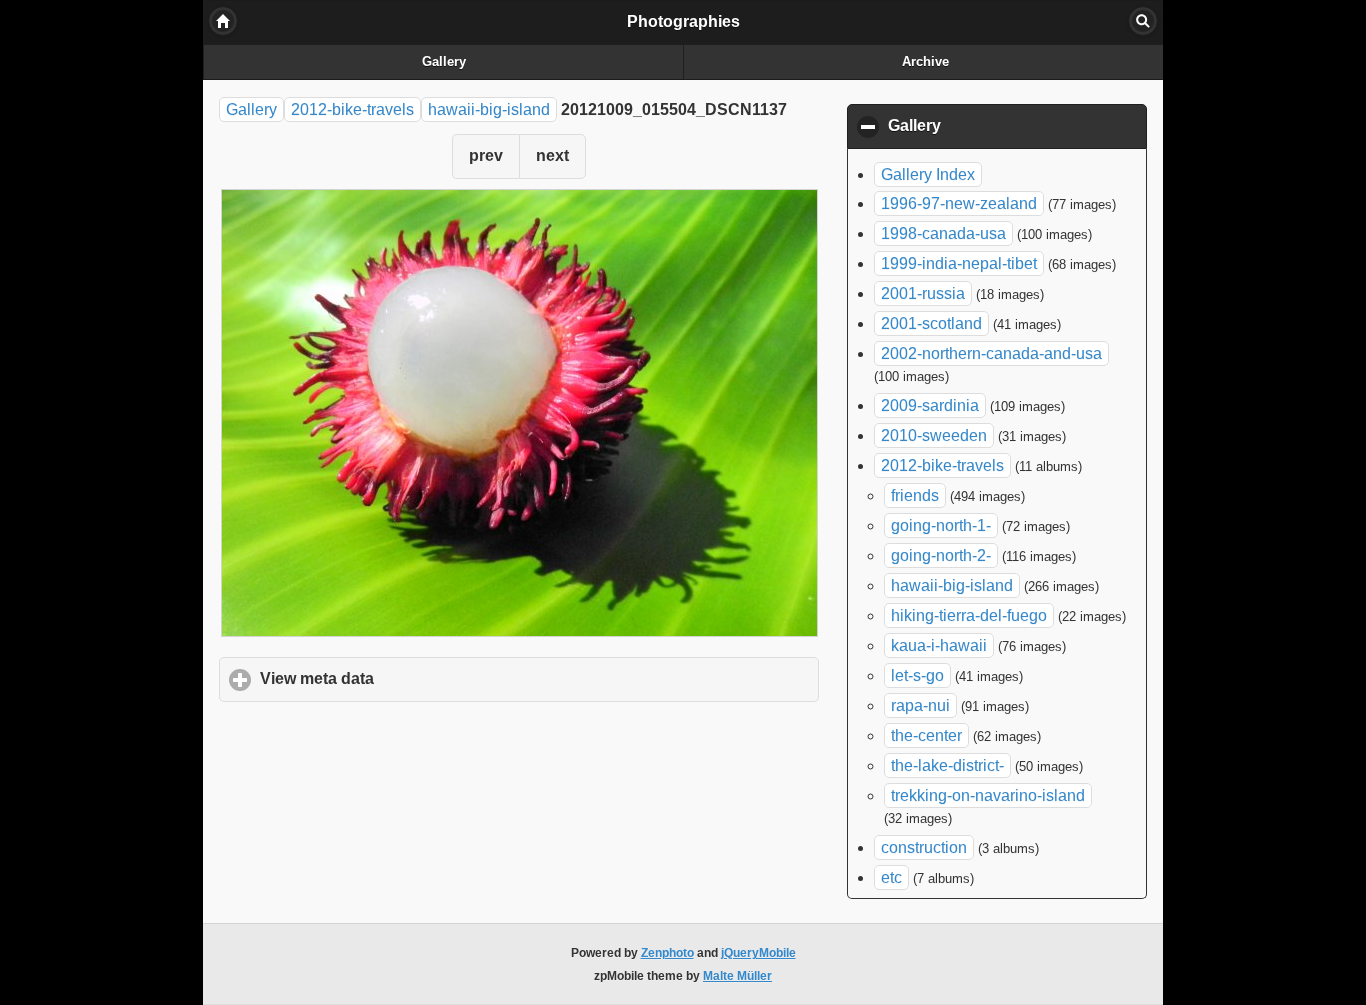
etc (891, 877)
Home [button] (223, 21)
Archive (925, 62)
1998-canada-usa (943, 233)
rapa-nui (920, 705)
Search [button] (1143, 21)
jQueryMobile (758, 953)
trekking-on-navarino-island (988, 795)
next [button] (552, 155)
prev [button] (486, 155)
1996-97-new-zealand (959, 203)
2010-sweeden (934, 435)
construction (924, 847)
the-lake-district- (947, 765)
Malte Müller (737, 976)
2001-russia (923, 293)
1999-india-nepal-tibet (959, 263)
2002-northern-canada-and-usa (991, 353)
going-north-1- (941, 525)
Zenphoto (667, 953)
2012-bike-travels (352, 109)
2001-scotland (931, 323)
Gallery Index (928, 174)
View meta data (410, 678)
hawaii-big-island (489, 109)
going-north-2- (941, 555)
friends (915, 495)
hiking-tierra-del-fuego (969, 615)
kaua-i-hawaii (939, 645)
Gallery (444, 62)
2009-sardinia (930, 405)
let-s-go (917, 675)
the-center (926, 735)
